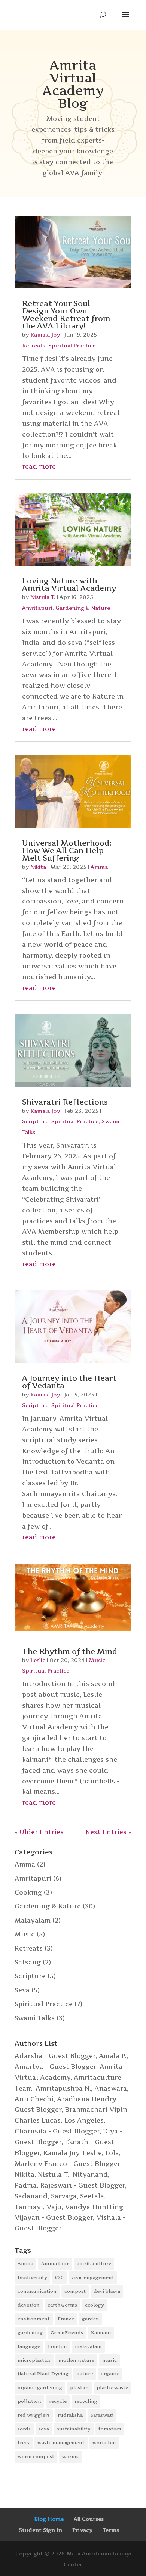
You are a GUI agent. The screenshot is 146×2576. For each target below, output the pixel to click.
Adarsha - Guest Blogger (55, 2056)
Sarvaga (64, 2196)
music (109, 2360)
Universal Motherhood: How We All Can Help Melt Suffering (67, 850)
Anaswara (111, 2088)
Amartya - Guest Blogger (55, 2067)
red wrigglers (34, 2415)
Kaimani (101, 2333)
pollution (29, 2401)
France (66, 2319)
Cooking (28, 1892)
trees (24, 2443)
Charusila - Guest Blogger (57, 2131)
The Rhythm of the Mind (70, 1651)
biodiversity (32, 2277)
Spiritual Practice (72, 345)
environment (34, 2319)
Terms (111, 2530)
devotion (29, 2305)
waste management (61, 2443)
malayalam (88, 2346)
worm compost (36, 2456)
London (57, 2346)
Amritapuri (37, 608)
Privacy (82, 2530)
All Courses (89, 2519)
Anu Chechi (34, 2099)
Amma (99, 867)
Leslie (38, 1660)
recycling (86, 2401)
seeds (24, 2429)
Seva (22, 1990)
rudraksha (70, 2415)
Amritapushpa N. (63, 2088)
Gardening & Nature (83, 608)
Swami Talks (35, 2018)
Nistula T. (43, 597)
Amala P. (113, 2056)
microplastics (34, 2360)
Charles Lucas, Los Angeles (59, 2120)
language (29, 2346)
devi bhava (107, 2291)
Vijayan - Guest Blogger (54, 2217)
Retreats (34, 345)
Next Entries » (108, 1832)
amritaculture (94, 2263)
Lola (112, 2153)
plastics (79, 2387)
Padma (26, 2185)
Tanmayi (29, 2207)
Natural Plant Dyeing (43, 2374)
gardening (30, 2333)
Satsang (28, 1962)
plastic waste (112, 2387)
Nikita (38, 867)
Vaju (54, 2207)
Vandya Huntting (94, 2207)
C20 (59, 2277)
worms (70, 2456)
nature (85, 2374)
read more (39, 466)
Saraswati (102, 2415)
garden (91, 2319)
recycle (58, 2401)
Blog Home (49, 2519)
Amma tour (55, 2263)
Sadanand (31, 2196)
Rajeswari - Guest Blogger (83, 2185)
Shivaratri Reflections (65, 1102)
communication (37, 2291)
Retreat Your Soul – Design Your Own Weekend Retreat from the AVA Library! (66, 315)
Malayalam (33, 1920)
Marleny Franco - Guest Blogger (67, 2164)
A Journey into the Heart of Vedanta (69, 1382)
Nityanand (90, 2174)
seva (44, 2429)
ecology (95, 2305)
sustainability (74, 2429)
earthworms (62, 2305)
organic (110, 2374)
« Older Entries (39, 1832)
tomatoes (110, 2429)
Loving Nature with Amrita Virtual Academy (69, 584)
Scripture (35, 1121)
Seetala (92, 2196)
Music (97, 1660)
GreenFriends (67, 2333)
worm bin (104, 2443)
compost (75, 2291)
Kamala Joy (45, 335)
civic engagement (93, 2277)
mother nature (76, 2360)
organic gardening (40, 2387)
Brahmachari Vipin (96, 2110)
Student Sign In (40, 2530)
